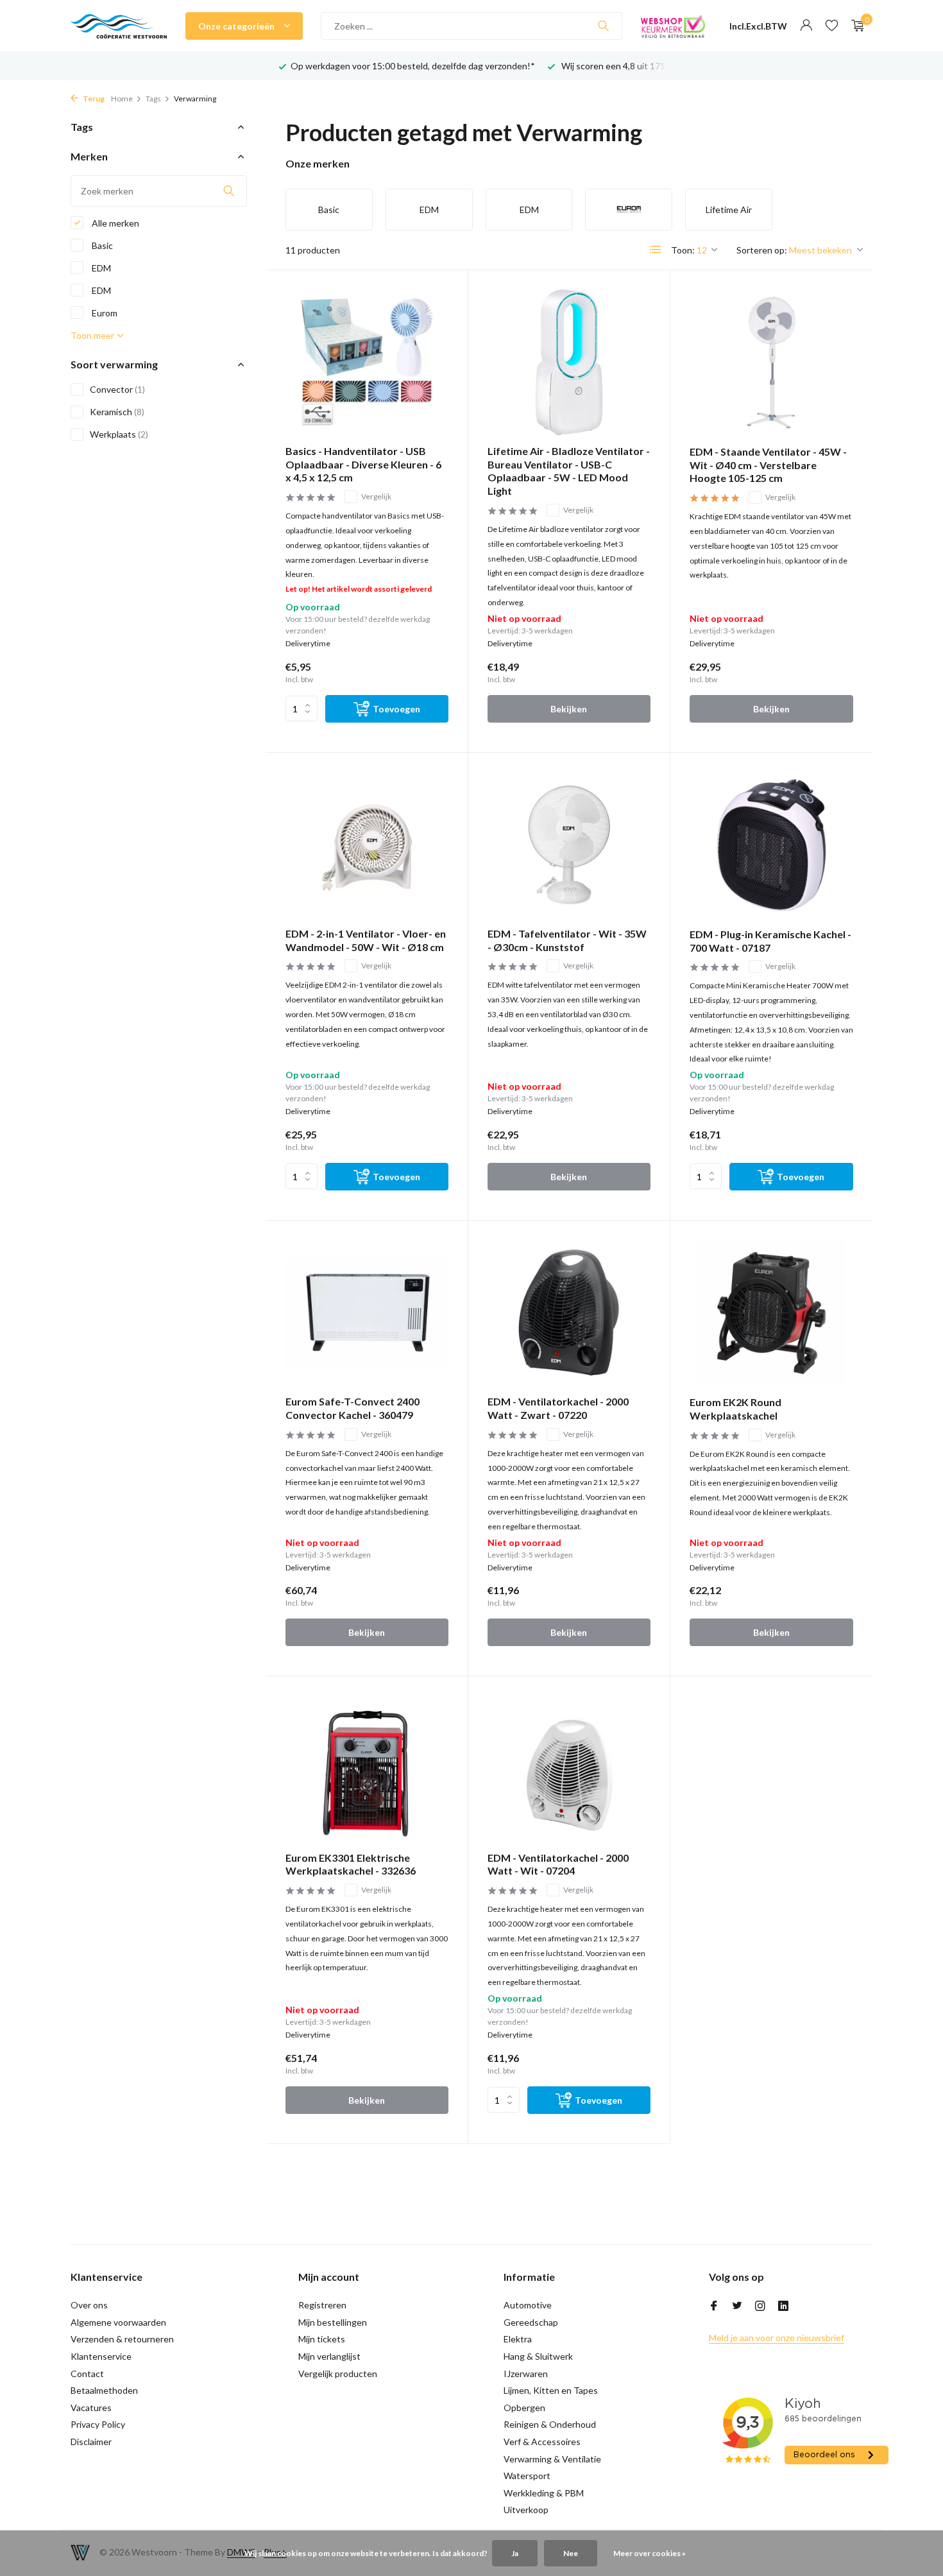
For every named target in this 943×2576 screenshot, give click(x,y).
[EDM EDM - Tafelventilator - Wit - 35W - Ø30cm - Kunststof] (569, 845)
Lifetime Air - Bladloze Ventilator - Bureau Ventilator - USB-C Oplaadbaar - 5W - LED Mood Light (569, 471)
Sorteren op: (762, 250)
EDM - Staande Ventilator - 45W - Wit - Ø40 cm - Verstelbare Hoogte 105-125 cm (768, 465)
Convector (117, 389)
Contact (87, 2374)
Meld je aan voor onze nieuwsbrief (777, 2338)
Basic (101, 245)
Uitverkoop (526, 2510)
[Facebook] (714, 2306)
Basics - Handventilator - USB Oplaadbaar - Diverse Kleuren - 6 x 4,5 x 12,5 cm (363, 464)
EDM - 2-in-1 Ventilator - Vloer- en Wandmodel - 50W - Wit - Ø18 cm (366, 940)
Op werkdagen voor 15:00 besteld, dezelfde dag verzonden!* (413, 66)
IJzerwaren (526, 2374)
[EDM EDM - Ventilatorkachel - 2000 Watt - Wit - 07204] (569, 1768)
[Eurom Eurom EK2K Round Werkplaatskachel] (771, 1313)
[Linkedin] (783, 2306)
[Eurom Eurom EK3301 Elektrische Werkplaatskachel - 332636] (367, 1768)
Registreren (322, 2305)
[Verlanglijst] (832, 26)
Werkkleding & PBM (544, 2493)
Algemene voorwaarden (118, 2322)
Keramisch (117, 412)
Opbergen (524, 2408)
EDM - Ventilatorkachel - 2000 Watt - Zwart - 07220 (558, 1408)
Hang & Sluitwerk (538, 2356)
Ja (515, 2553)
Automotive (528, 2305)
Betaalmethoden (104, 2390)
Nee (571, 2553)
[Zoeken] (603, 26)
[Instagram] (760, 2306)
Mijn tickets (322, 2339)
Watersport (527, 2476)
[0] (855, 26)
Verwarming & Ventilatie (552, 2459)
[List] (656, 250)
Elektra (518, 2339)
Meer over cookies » (650, 2553)
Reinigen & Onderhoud (550, 2424)
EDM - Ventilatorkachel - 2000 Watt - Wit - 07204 (558, 1864)
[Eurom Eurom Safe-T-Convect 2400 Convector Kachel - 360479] (367, 1313)
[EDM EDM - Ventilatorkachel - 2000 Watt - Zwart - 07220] (569, 1313)
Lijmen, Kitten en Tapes (551, 2390)
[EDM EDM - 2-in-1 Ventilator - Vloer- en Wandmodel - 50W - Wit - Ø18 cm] (367, 845)
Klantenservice (101, 2356)
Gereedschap (531, 2322)
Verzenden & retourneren (122, 2339)
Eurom (104, 313)
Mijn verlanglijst (329, 2356)
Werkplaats (119, 434)
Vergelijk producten (338, 2374)
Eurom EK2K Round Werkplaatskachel (735, 1409)
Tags (153, 99)
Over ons (89, 2305)
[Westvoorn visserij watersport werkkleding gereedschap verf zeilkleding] (119, 26)
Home (122, 99)
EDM (100, 268)
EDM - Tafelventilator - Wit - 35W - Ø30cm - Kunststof (567, 940)
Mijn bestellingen (333, 2322)
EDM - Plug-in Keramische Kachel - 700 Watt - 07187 (770, 941)
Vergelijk (376, 496)
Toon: (683, 250)
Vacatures (91, 2408)
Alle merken (115, 223)
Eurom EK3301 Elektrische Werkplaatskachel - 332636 (351, 1864)
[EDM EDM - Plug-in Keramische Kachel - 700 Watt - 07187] (771, 845)
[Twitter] (737, 2306)
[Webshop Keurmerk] (673, 26)
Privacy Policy (98, 2424)
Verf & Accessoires (542, 2442)
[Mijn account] (806, 26)
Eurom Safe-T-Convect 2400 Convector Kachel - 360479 (353, 1408)
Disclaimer (91, 2442)
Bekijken (569, 709)
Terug (93, 99)
